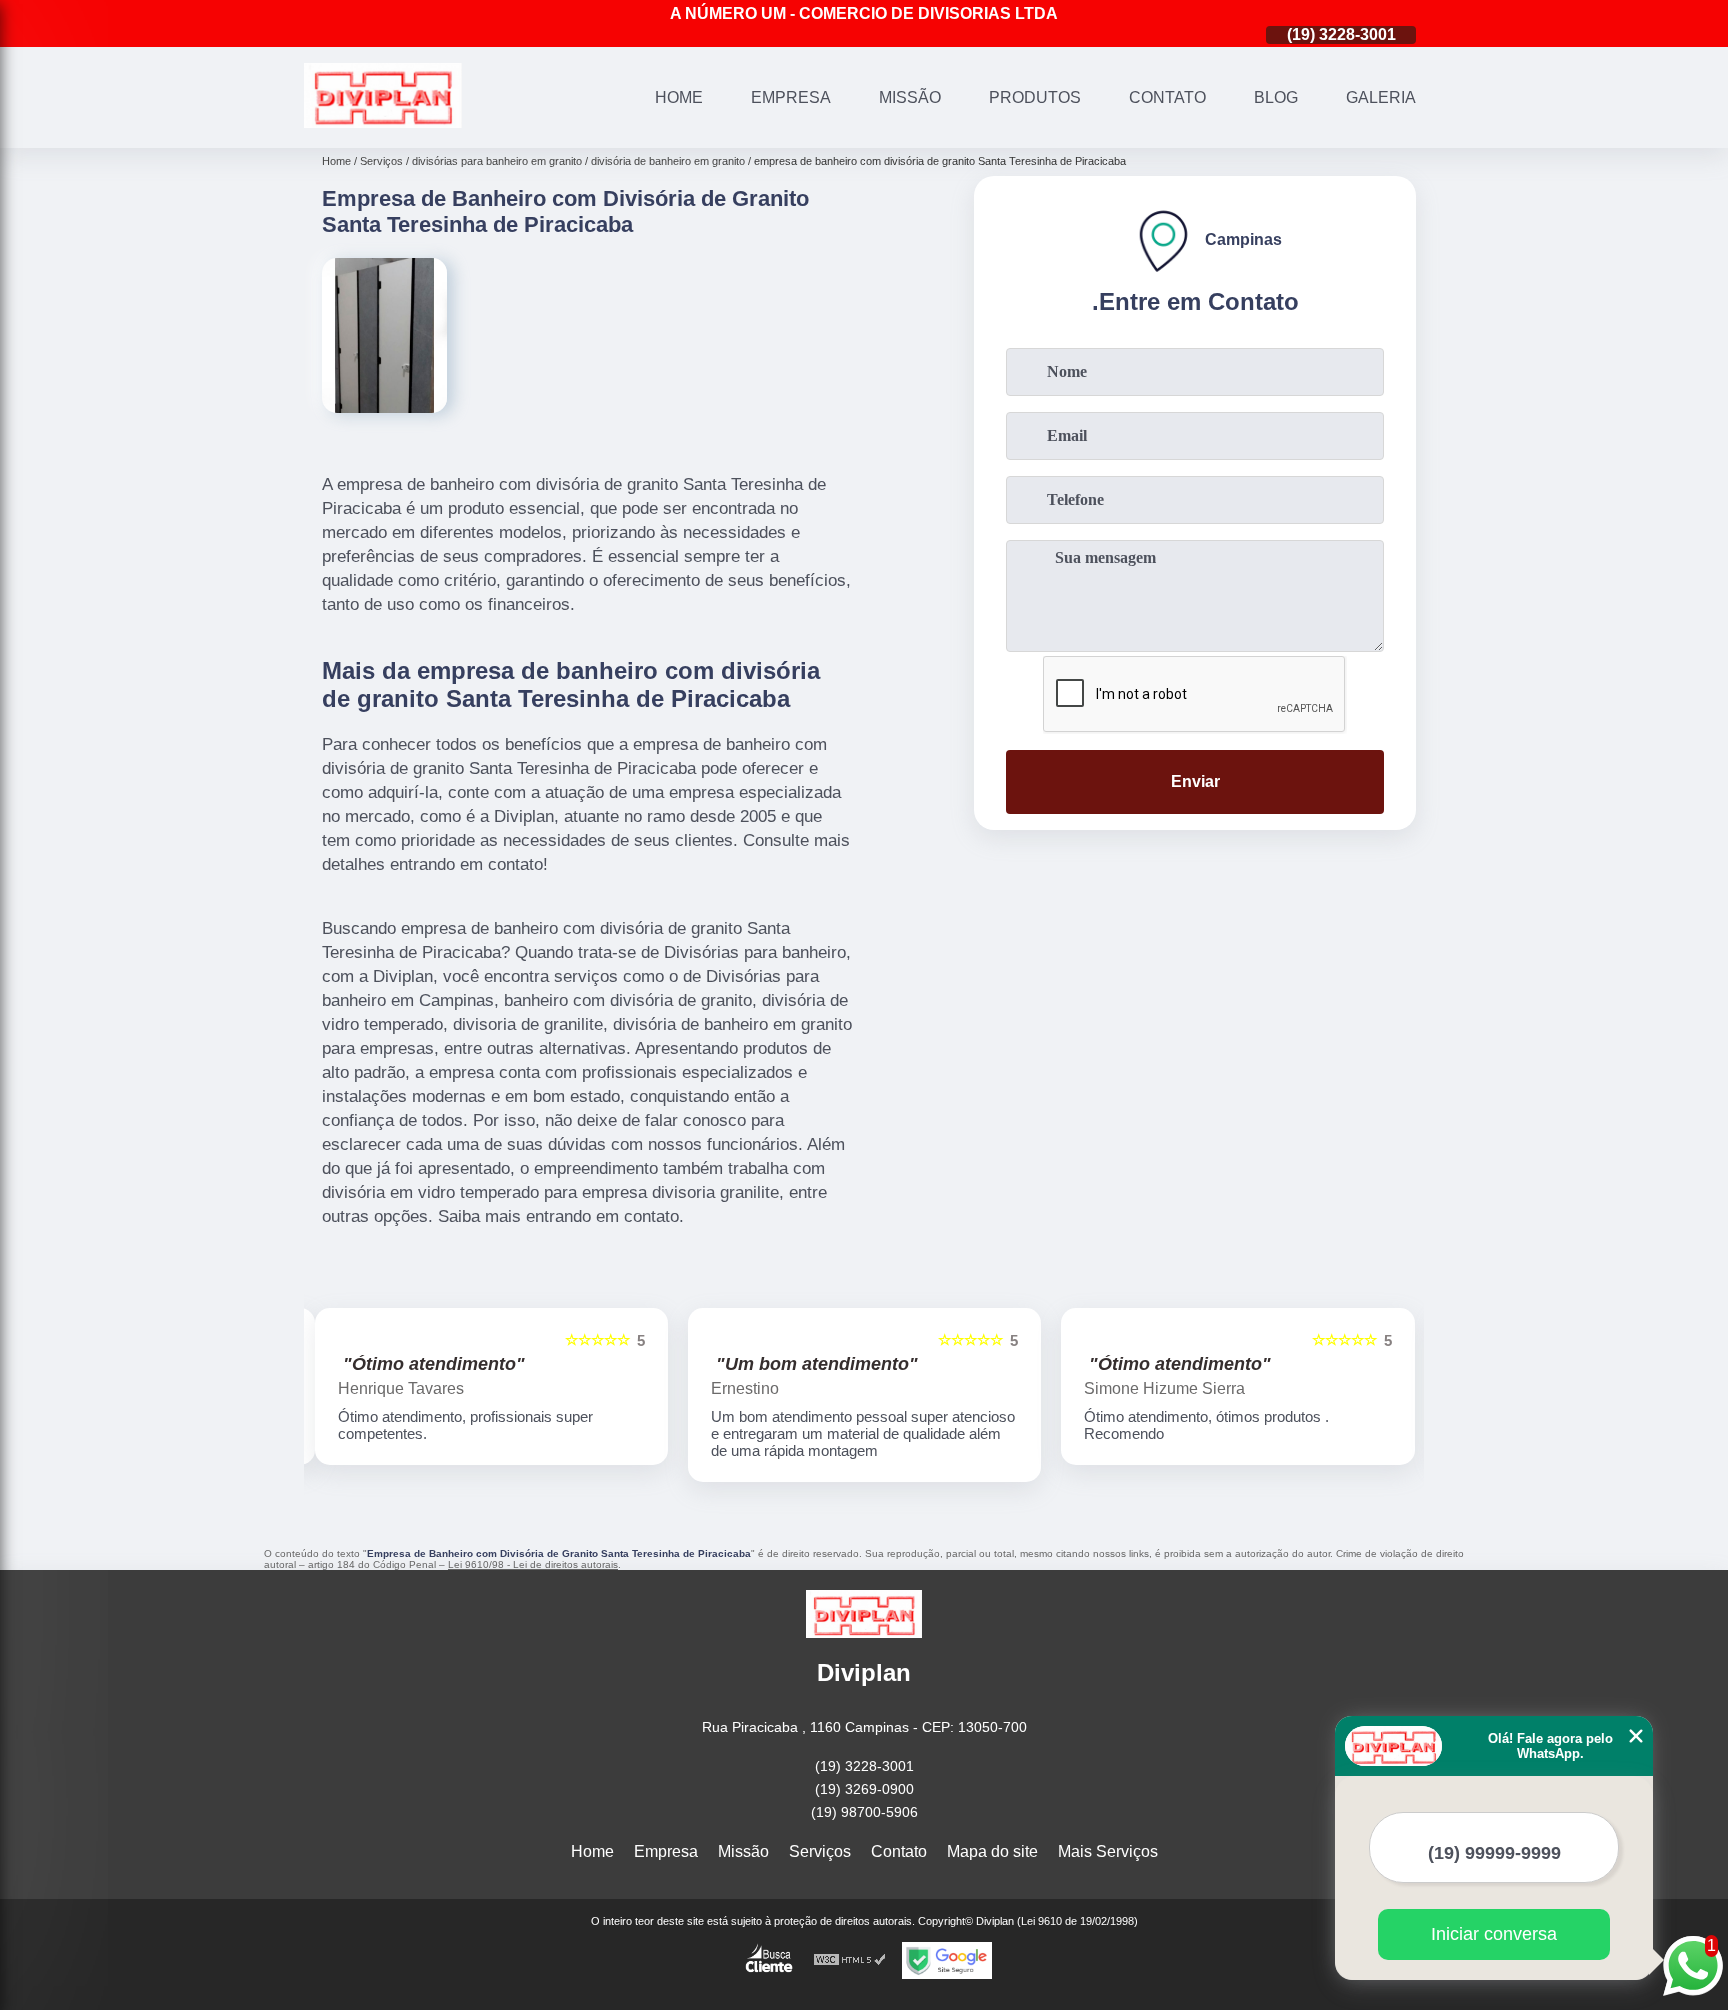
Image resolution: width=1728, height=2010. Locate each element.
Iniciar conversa (1494, 1934)
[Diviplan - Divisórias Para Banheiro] (383, 122)
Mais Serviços (1108, 1851)
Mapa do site (992, 1851)
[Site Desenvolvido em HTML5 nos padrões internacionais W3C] (850, 1960)
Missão (910, 97)
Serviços (820, 1851)
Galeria (1381, 97)
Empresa (791, 97)
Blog (1276, 97)
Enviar (1195, 781)
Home (679, 97)
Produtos (1035, 97)
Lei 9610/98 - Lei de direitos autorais (533, 1564)
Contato (1167, 97)
